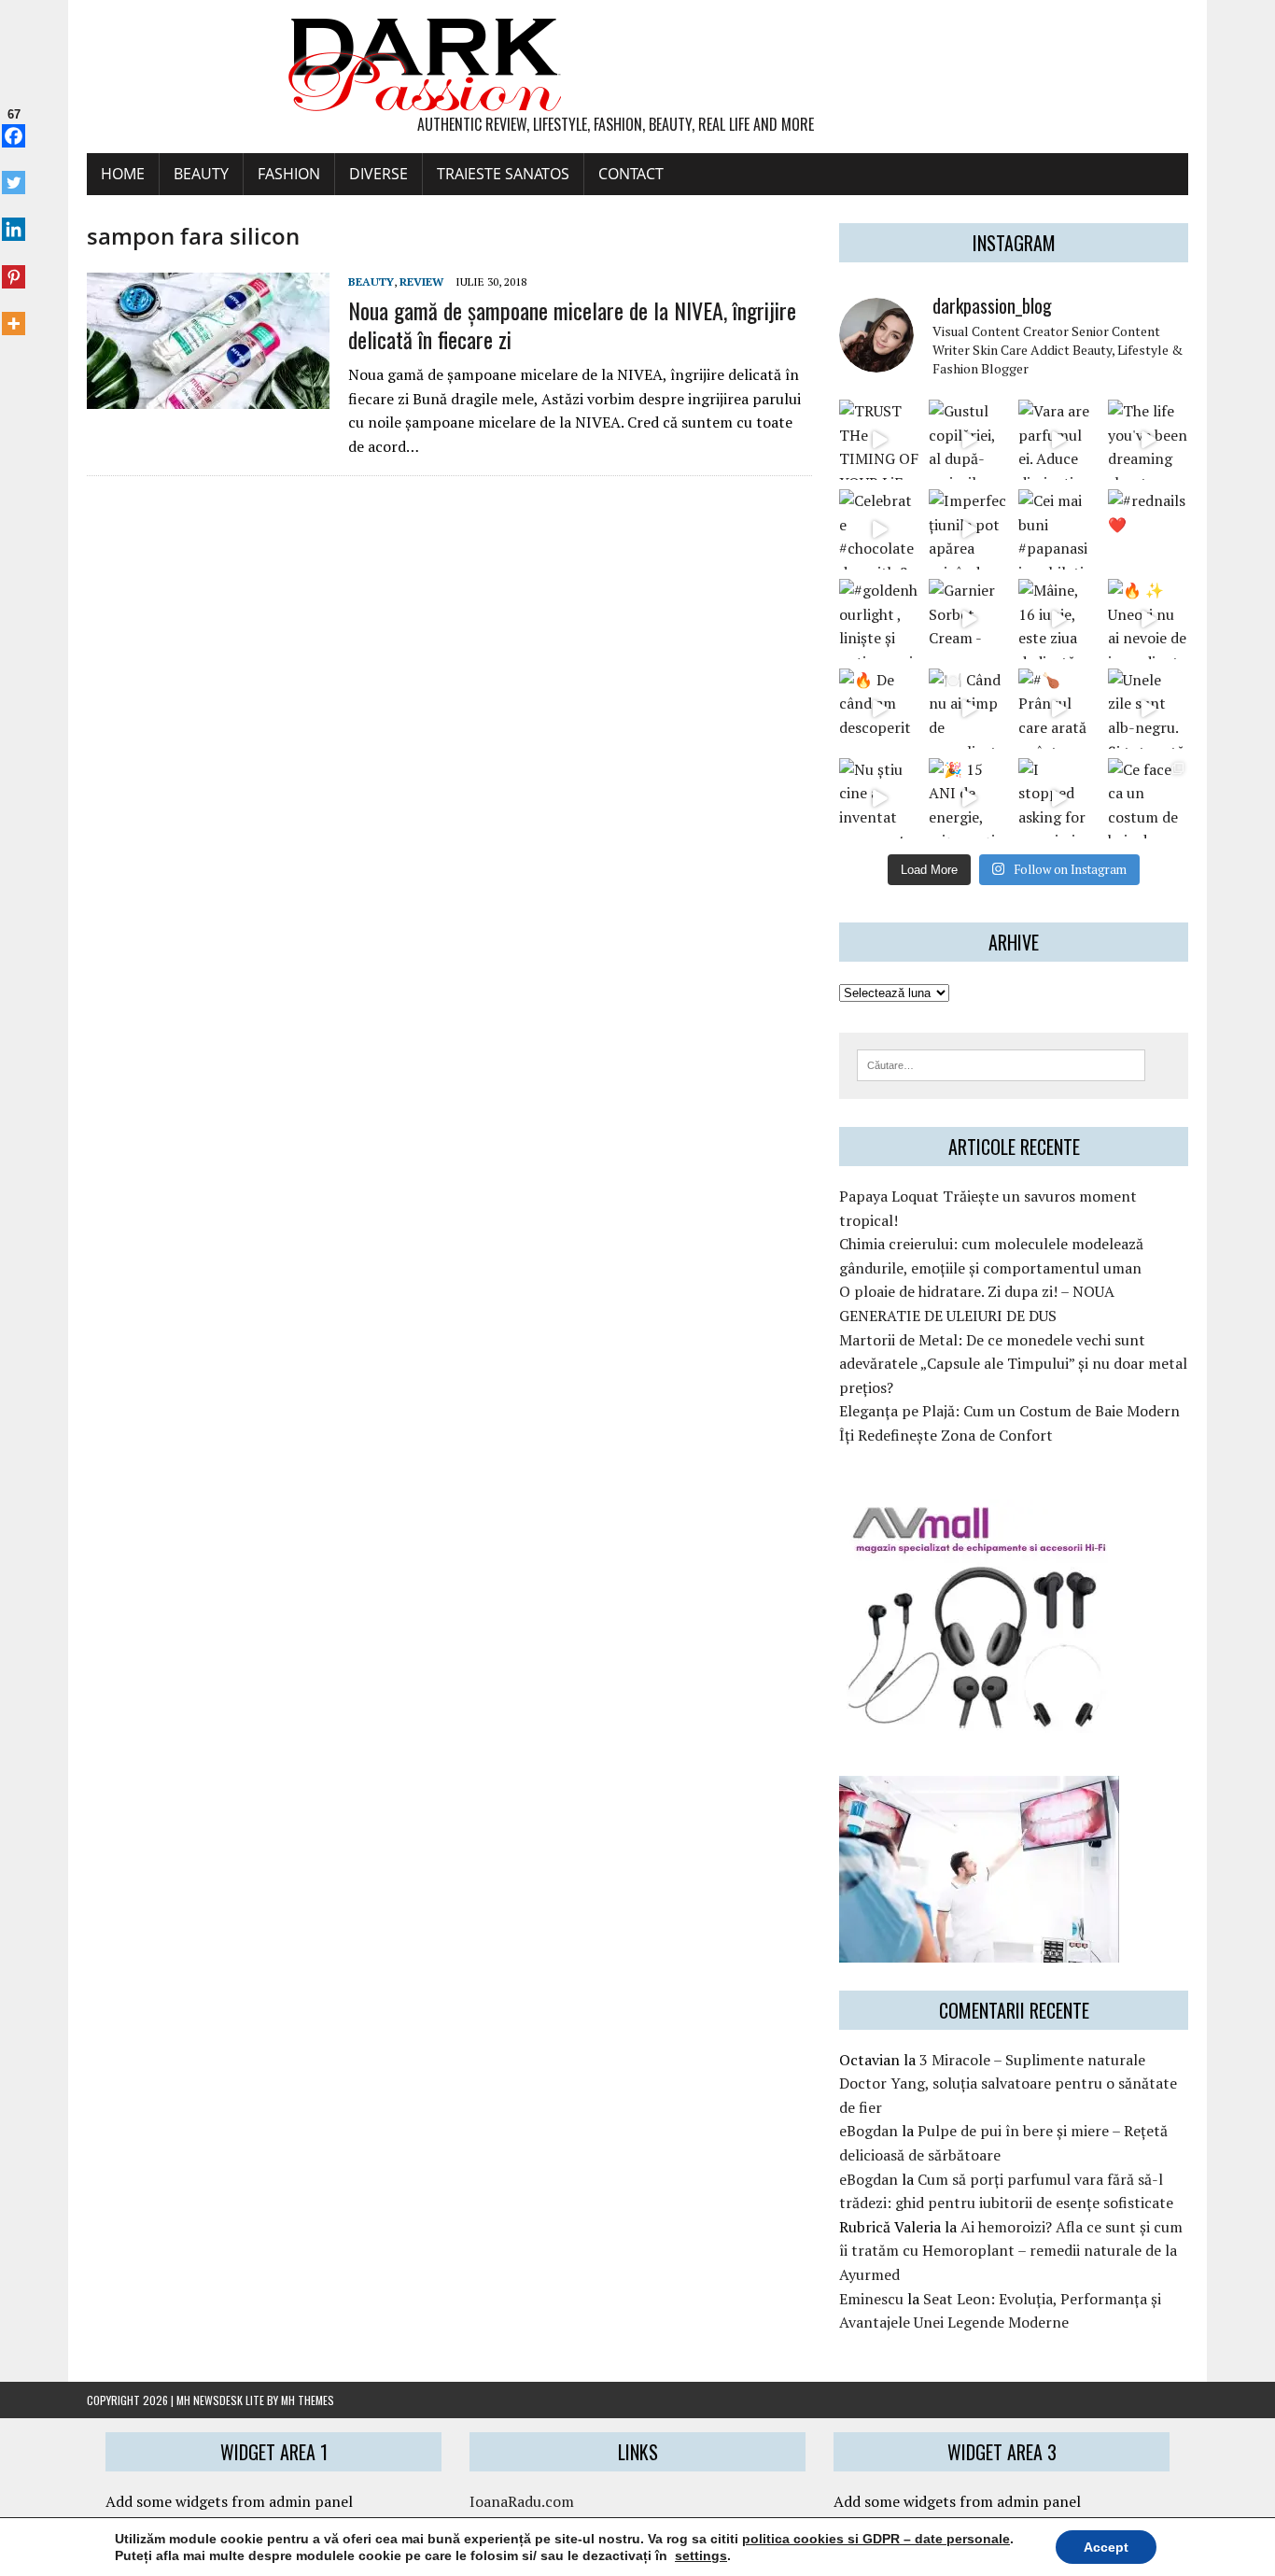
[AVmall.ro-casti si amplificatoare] (979, 1721)
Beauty (201, 174)
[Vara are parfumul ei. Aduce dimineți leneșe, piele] (1058, 440)
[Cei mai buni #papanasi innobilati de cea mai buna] (1058, 529)
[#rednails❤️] (1148, 529)
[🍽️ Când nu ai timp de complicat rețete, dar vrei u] (969, 709)
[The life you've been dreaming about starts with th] (1148, 440)
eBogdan (869, 2131)
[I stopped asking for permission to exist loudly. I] (1058, 798)
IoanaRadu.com (522, 2501)
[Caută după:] (1001, 1063)
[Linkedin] (14, 219)
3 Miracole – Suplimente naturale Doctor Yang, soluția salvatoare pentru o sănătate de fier (1008, 2083)
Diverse (378, 174)
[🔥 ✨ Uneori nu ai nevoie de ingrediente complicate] (1148, 619)
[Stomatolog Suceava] (979, 1950)
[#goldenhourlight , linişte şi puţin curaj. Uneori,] (879, 619)
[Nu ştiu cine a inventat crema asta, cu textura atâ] (879, 798)
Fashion (289, 174)
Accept (1106, 2547)
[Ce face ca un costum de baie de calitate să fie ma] (1148, 798)
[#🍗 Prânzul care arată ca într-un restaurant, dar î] (1058, 709)
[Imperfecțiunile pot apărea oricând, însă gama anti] (969, 529)
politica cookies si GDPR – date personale (876, 2539)
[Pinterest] (14, 266)
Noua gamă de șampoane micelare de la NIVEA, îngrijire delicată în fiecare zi (572, 324)
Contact (631, 174)
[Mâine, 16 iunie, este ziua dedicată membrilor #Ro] (1058, 619)
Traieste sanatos (503, 174)
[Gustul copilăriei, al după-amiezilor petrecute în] (969, 440)
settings (701, 2555)
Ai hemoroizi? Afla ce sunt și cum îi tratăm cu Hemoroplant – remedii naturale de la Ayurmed (1011, 2251)
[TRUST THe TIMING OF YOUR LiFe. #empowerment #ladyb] (879, 440)
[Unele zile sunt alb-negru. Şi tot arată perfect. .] (1148, 709)
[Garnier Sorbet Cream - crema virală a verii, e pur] (969, 619)
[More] (14, 314)
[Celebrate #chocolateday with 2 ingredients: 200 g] (879, 529)
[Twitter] (14, 173)
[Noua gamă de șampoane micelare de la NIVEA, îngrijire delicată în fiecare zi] (208, 397)
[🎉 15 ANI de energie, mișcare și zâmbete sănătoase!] (969, 798)
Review (421, 282)
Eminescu (871, 2299)
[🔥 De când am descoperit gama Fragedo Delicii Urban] (879, 709)
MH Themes (308, 2400)
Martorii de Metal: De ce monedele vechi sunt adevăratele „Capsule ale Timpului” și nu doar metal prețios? (1013, 1364)
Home (123, 174)
